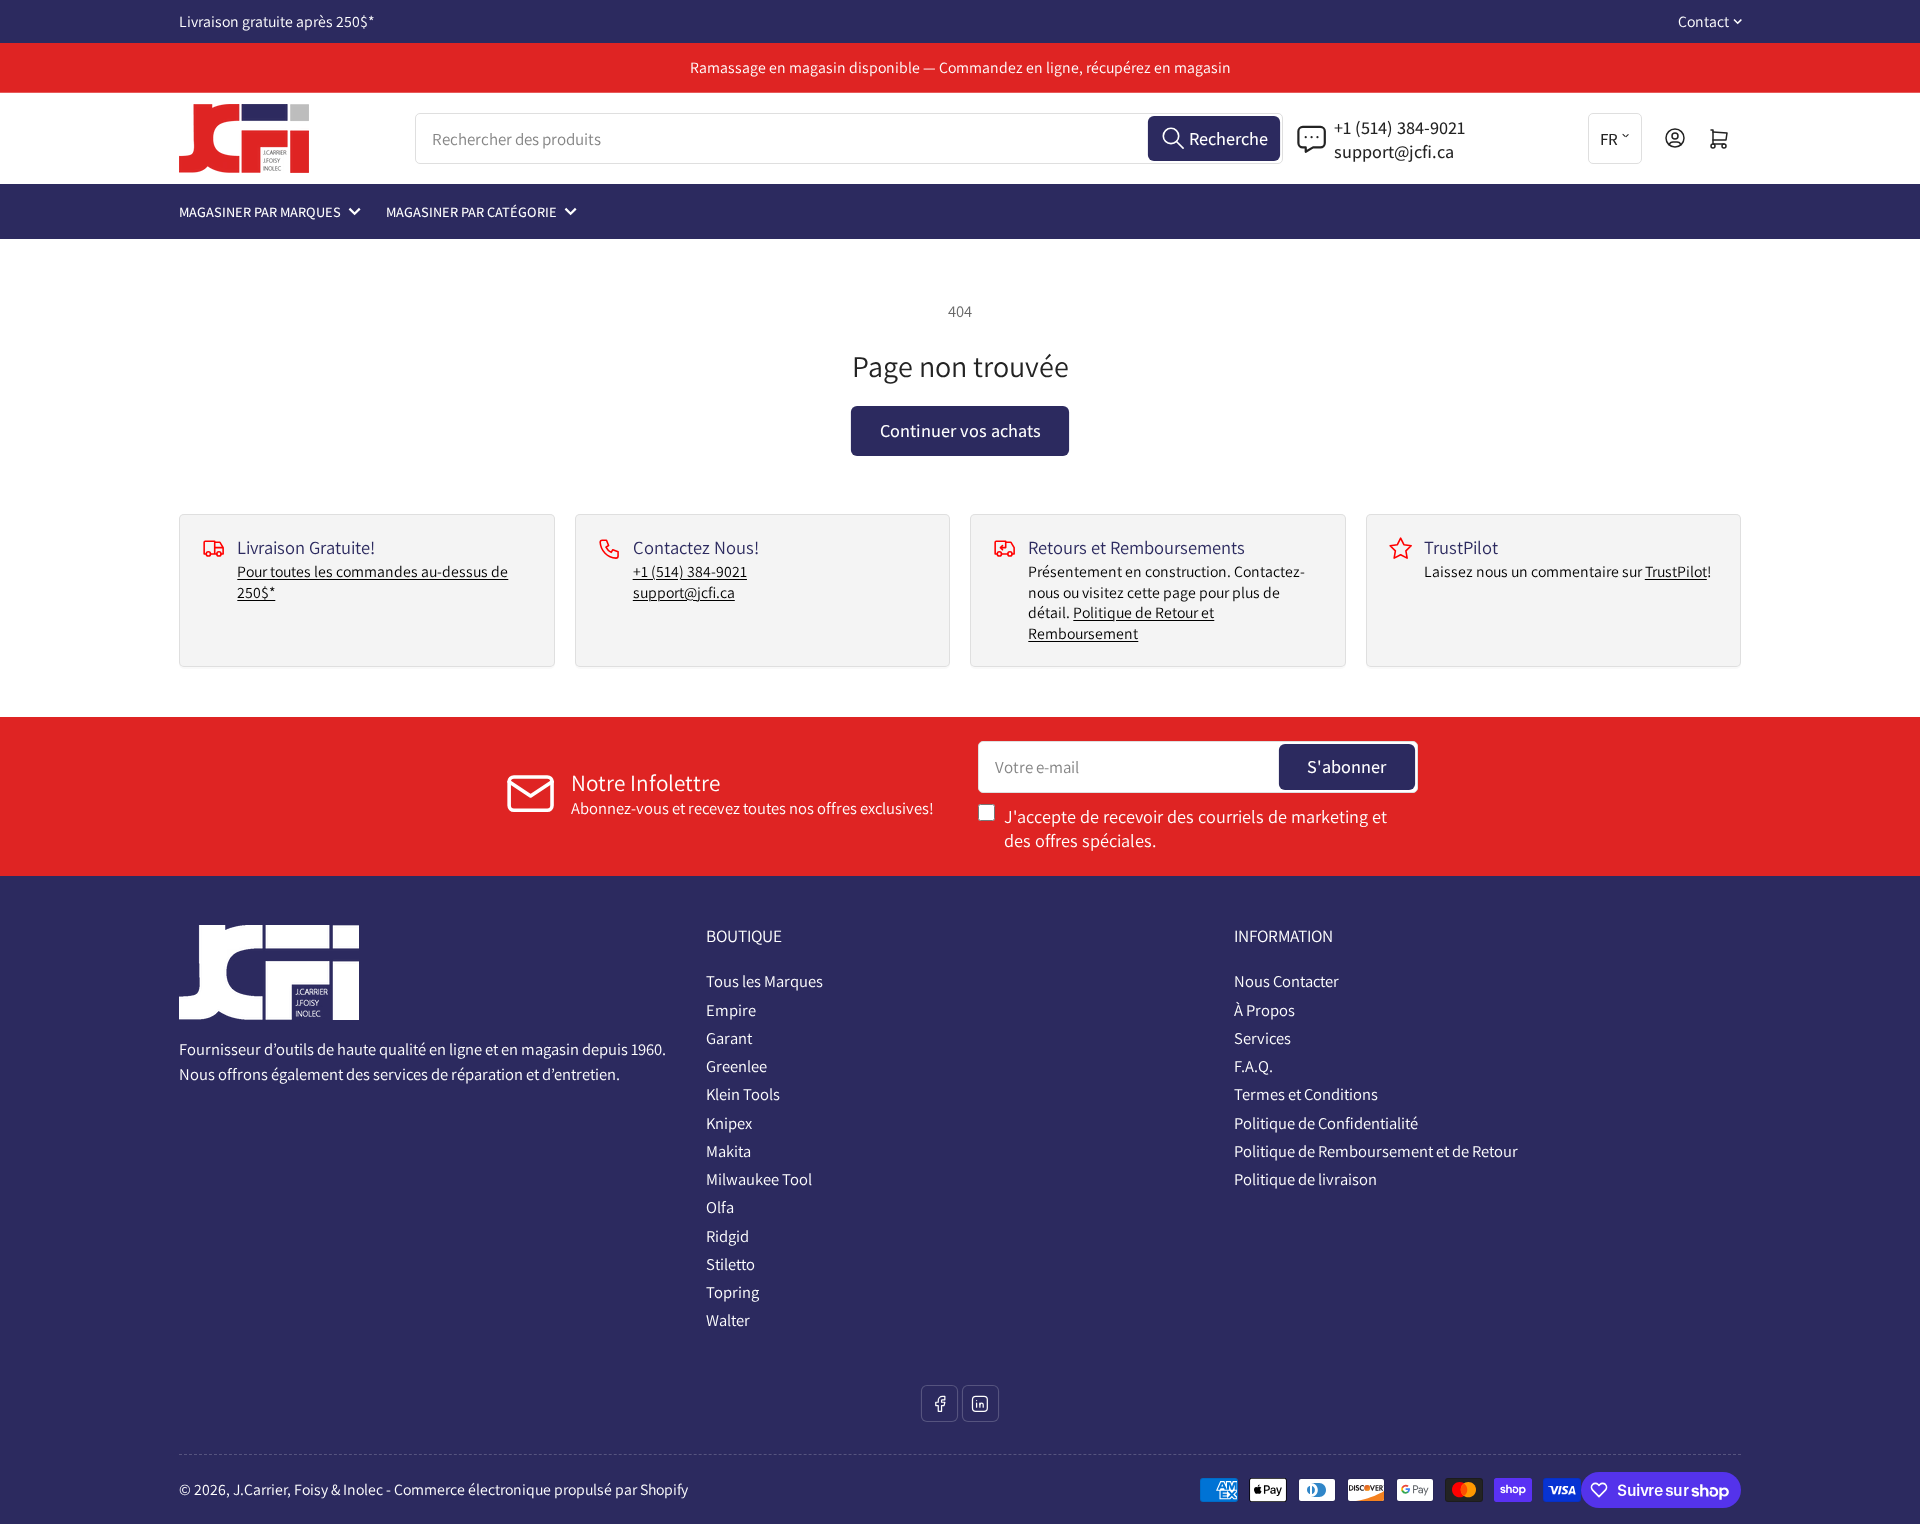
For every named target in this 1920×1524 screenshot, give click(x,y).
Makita (728, 1151)
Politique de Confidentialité (1326, 1123)
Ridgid (727, 1236)
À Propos (1264, 1010)
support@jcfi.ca (684, 592)
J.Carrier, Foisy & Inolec (308, 1489)
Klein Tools (743, 1094)
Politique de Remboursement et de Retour (1376, 1151)
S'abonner (1346, 766)
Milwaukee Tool (759, 1179)
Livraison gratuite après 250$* (276, 21)
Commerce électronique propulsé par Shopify (541, 1489)
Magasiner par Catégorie (471, 211)
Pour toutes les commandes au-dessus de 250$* (372, 582)
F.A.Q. (1253, 1066)
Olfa (720, 1207)
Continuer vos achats (960, 430)
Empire (731, 1010)
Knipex (729, 1123)
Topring (732, 1292)
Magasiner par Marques (260, 211)
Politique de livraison (1305, 1179)
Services (1262, 1038)
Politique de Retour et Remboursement (1121, 623)
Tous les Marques (764, 981)
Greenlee (736, 1066)
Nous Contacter (1286, 981)
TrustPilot (1676, 571)
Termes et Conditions (1306, 1094)
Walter (728, 1320)
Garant (729, 1038)
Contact (1703, 21)
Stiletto (730, 1264)
